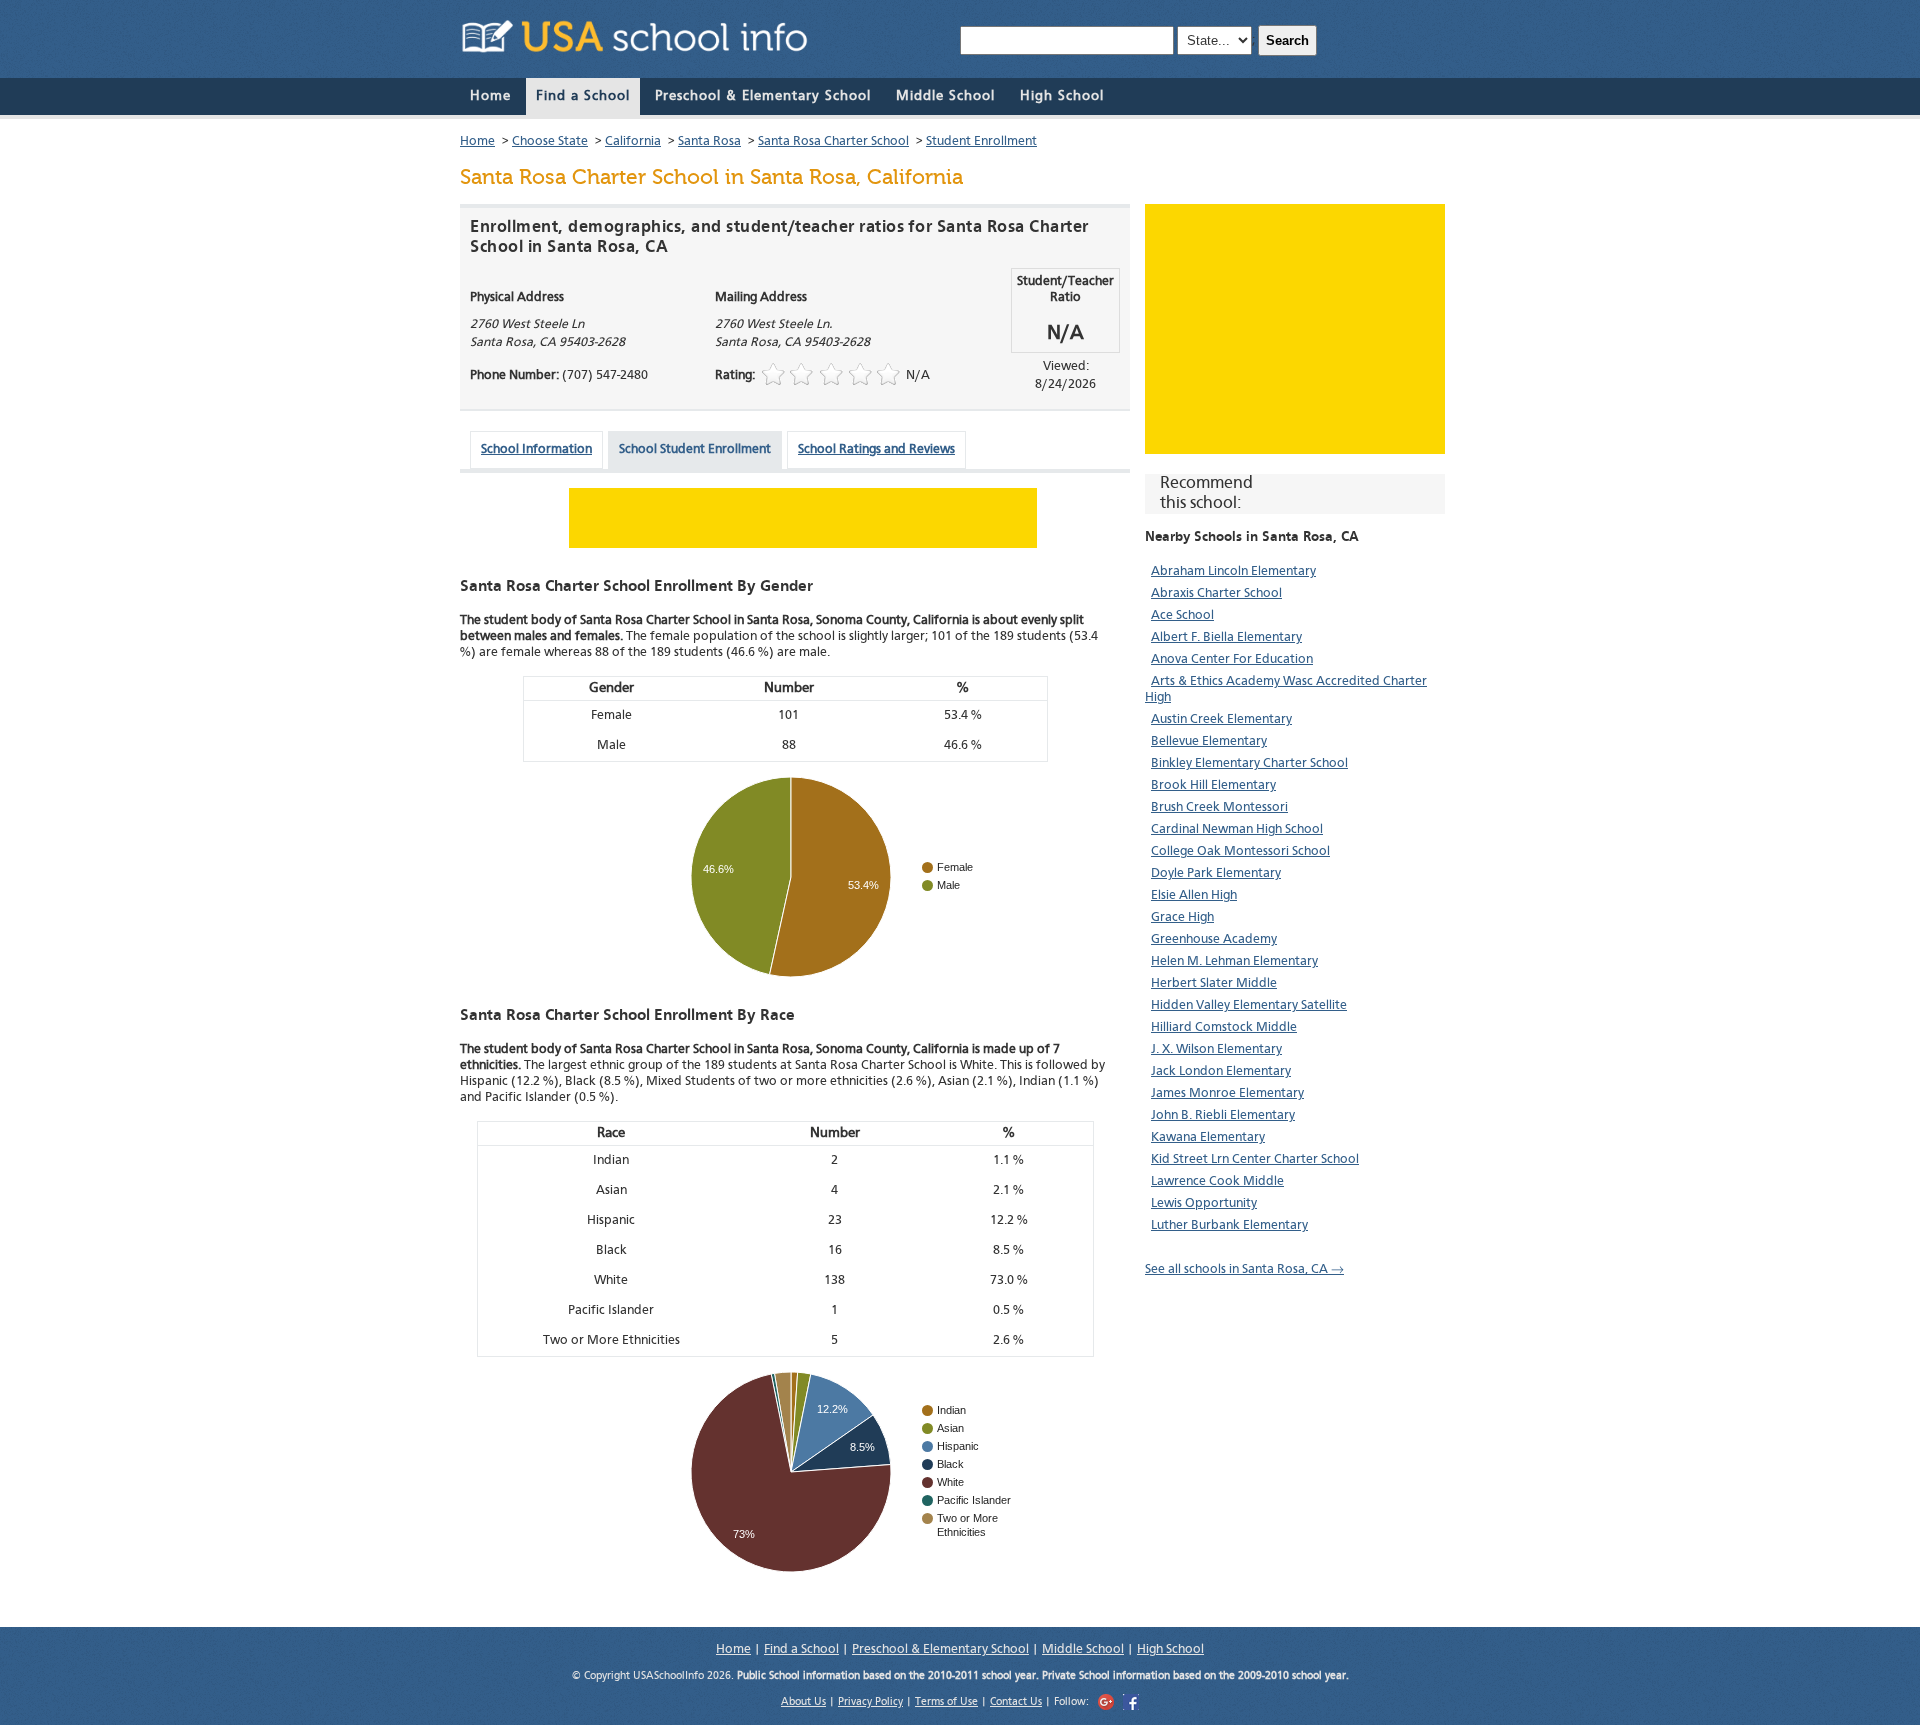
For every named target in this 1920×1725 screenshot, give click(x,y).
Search (1287, 40)
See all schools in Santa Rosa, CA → (1244, 1269)
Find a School (583, 96)
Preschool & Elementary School (763, 96)
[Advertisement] (1295, 329)
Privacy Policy (870, 1702)
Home (490, 96)
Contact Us (1016, 1702)
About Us (803, 1702)
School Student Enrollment (695, 449)
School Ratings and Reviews (876, 449)
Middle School (945, 96)
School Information (536, 449)
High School (1062, 96)
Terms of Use (946, 1702)
